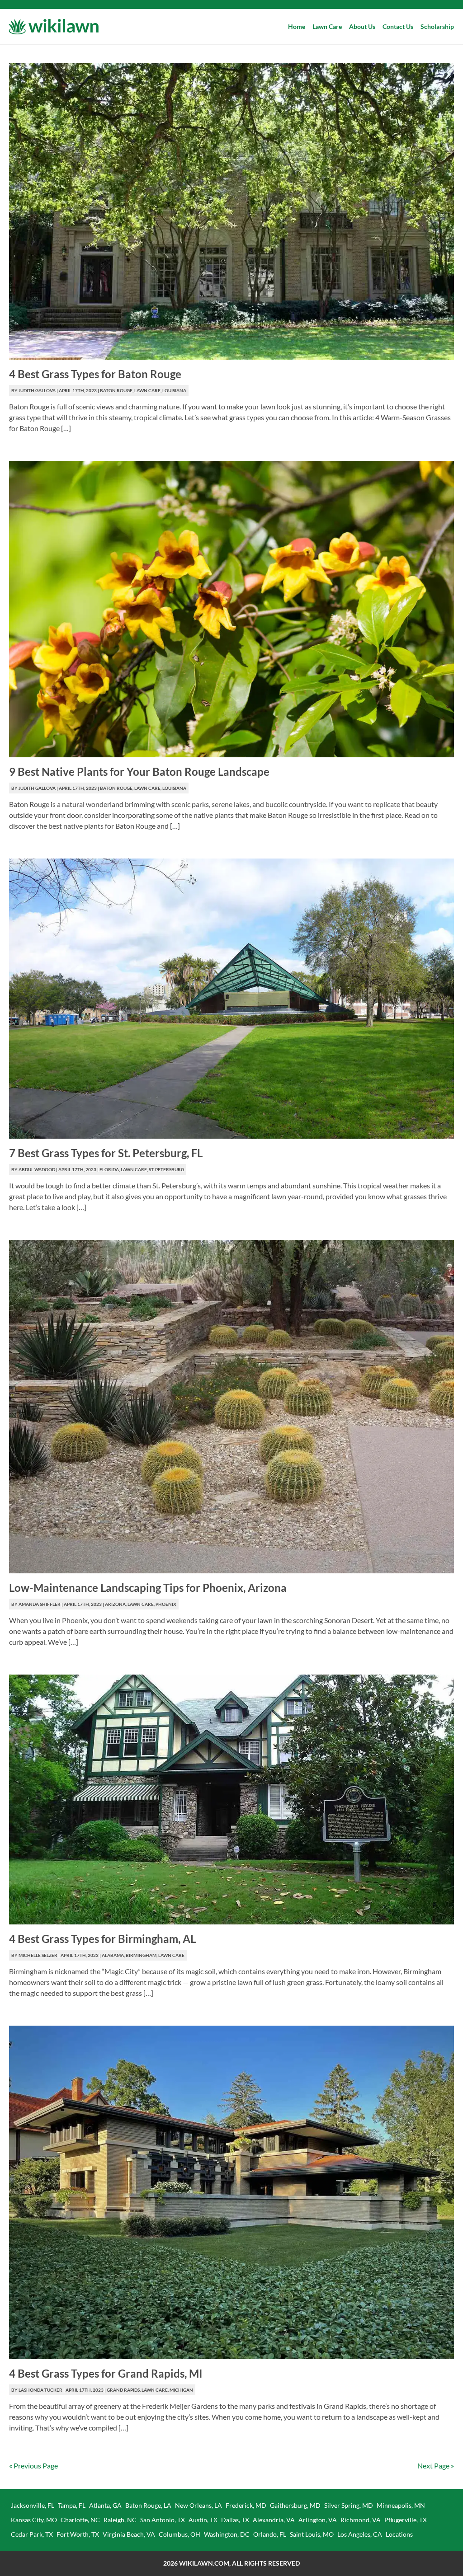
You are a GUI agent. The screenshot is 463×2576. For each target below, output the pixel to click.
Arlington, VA (318, 2520)
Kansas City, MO (34, 2520)
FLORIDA (109, 1169)
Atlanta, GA (105, 2505)
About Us (362, 26)
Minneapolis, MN (401, 2505)
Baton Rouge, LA (148, 2505)
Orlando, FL (270, 2534)
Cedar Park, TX (32, 2534)
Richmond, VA (361, 2520)
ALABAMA (113, 1955)
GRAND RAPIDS (123, 2390)
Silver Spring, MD (349, 2505)
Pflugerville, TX (406, 2520)
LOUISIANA (174, 390)
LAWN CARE (147, 390)
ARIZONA (115, 1604)
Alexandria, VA (274, 2520)
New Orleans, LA (198, 2505)
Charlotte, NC (80, 2520)
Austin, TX (203, 2520)
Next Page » (436, 2466)
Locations (399, 2534)
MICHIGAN (181, 2390)
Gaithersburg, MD (295, 2505)
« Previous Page (33, 2466)
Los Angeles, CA (360, 2534)
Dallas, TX (235, 2520)
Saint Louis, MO (312, 2534)
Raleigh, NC (120, 2520)
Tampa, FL (72, 2505)
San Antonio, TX (163, 2520)
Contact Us (398, 26)
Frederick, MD (246, 2505)
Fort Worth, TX (78, 2534)
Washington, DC (227, 2534)
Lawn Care (327, 26)
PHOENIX (166, 1604)
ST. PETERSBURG (166, 1169)
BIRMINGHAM (141, 1955)
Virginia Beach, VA (129, 2534)
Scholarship (437, 26)
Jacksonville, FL (33, 2505)
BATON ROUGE (116, 390)
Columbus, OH (180, 2534)
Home (297, 26)
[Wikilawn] (53, 27)
